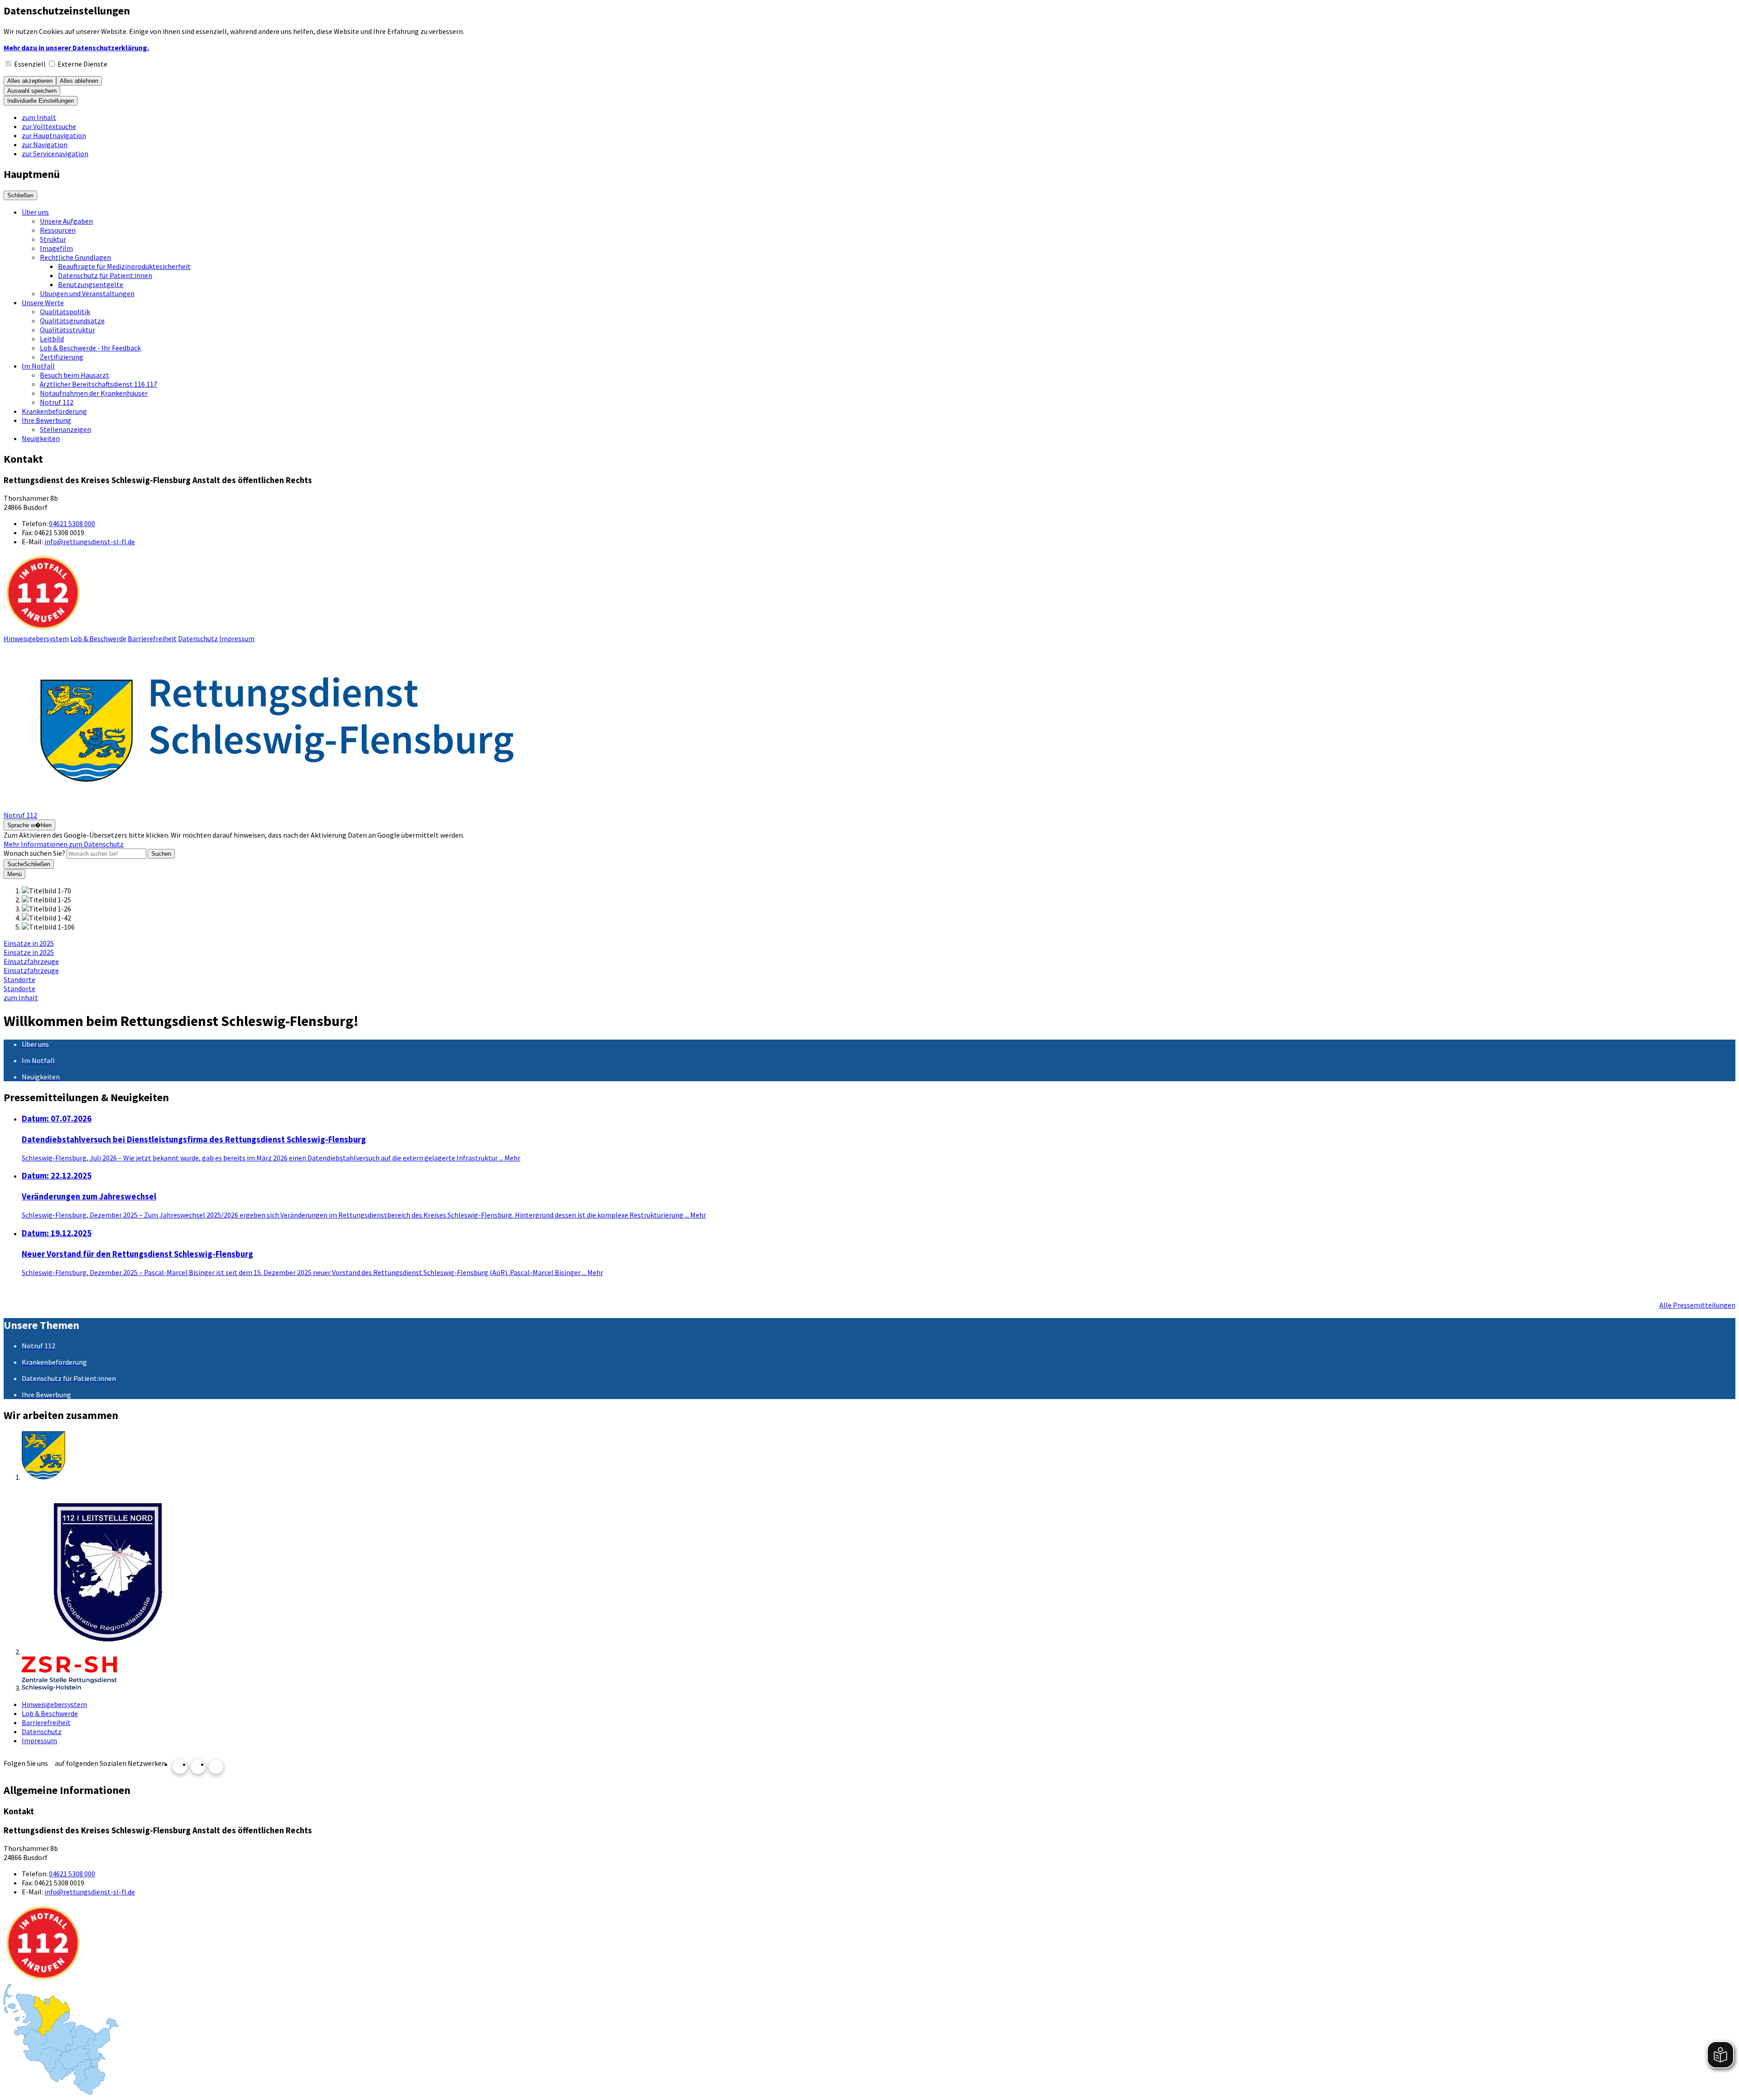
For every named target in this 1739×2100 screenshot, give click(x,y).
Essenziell (30, 64)
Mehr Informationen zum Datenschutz (64, 844)
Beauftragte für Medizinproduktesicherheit (124, 266)
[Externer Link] (879, 1674)
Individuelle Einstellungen (41, 101)
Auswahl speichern (32, 91)
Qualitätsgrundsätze (72, 321)
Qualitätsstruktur (67, 330)
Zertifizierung (62, 357)
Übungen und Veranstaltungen (87, 293)
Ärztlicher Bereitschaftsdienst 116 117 (98, 384)
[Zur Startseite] (275, 806)
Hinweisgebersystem (36, 638)
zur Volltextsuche (49, 126)
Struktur (53, 239)
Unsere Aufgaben (66, 221)
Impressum (237, 638)
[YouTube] (198, 1767)
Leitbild (52, 339)
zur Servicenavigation (55, 153)
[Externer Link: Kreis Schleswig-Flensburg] (879, 1456)
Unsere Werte (43, 302)
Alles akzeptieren (30, 81)
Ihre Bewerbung (46, 420)
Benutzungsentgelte (91, 284)
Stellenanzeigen (65, 429)
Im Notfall (38, 366)
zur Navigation (45, 144)
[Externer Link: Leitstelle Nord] (879, 1569)
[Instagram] (180, 1767)
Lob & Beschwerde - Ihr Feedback (90, 348)
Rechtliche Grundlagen (75, 257)
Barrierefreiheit (152, 638)
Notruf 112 (57, 402)
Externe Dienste (82, 64)
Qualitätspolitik (65, 312)
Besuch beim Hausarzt (74, 375)
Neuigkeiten (41, 438)
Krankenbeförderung (54, 411)
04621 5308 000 (72, 523)
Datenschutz (198, 638)
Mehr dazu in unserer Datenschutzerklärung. (76, 48)
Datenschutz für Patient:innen (105, 275)
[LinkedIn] (216, 1767)
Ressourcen (58, 230)
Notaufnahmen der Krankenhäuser (94, 393)
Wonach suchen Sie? (34, 853)
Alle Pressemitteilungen (1697, 1305)
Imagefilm (56, 248)
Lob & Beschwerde (98, 638)
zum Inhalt (39, 117)
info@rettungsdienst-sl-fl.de (90, 542)
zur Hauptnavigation (54, 135)
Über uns (35, 212)
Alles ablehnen (79, 81)
